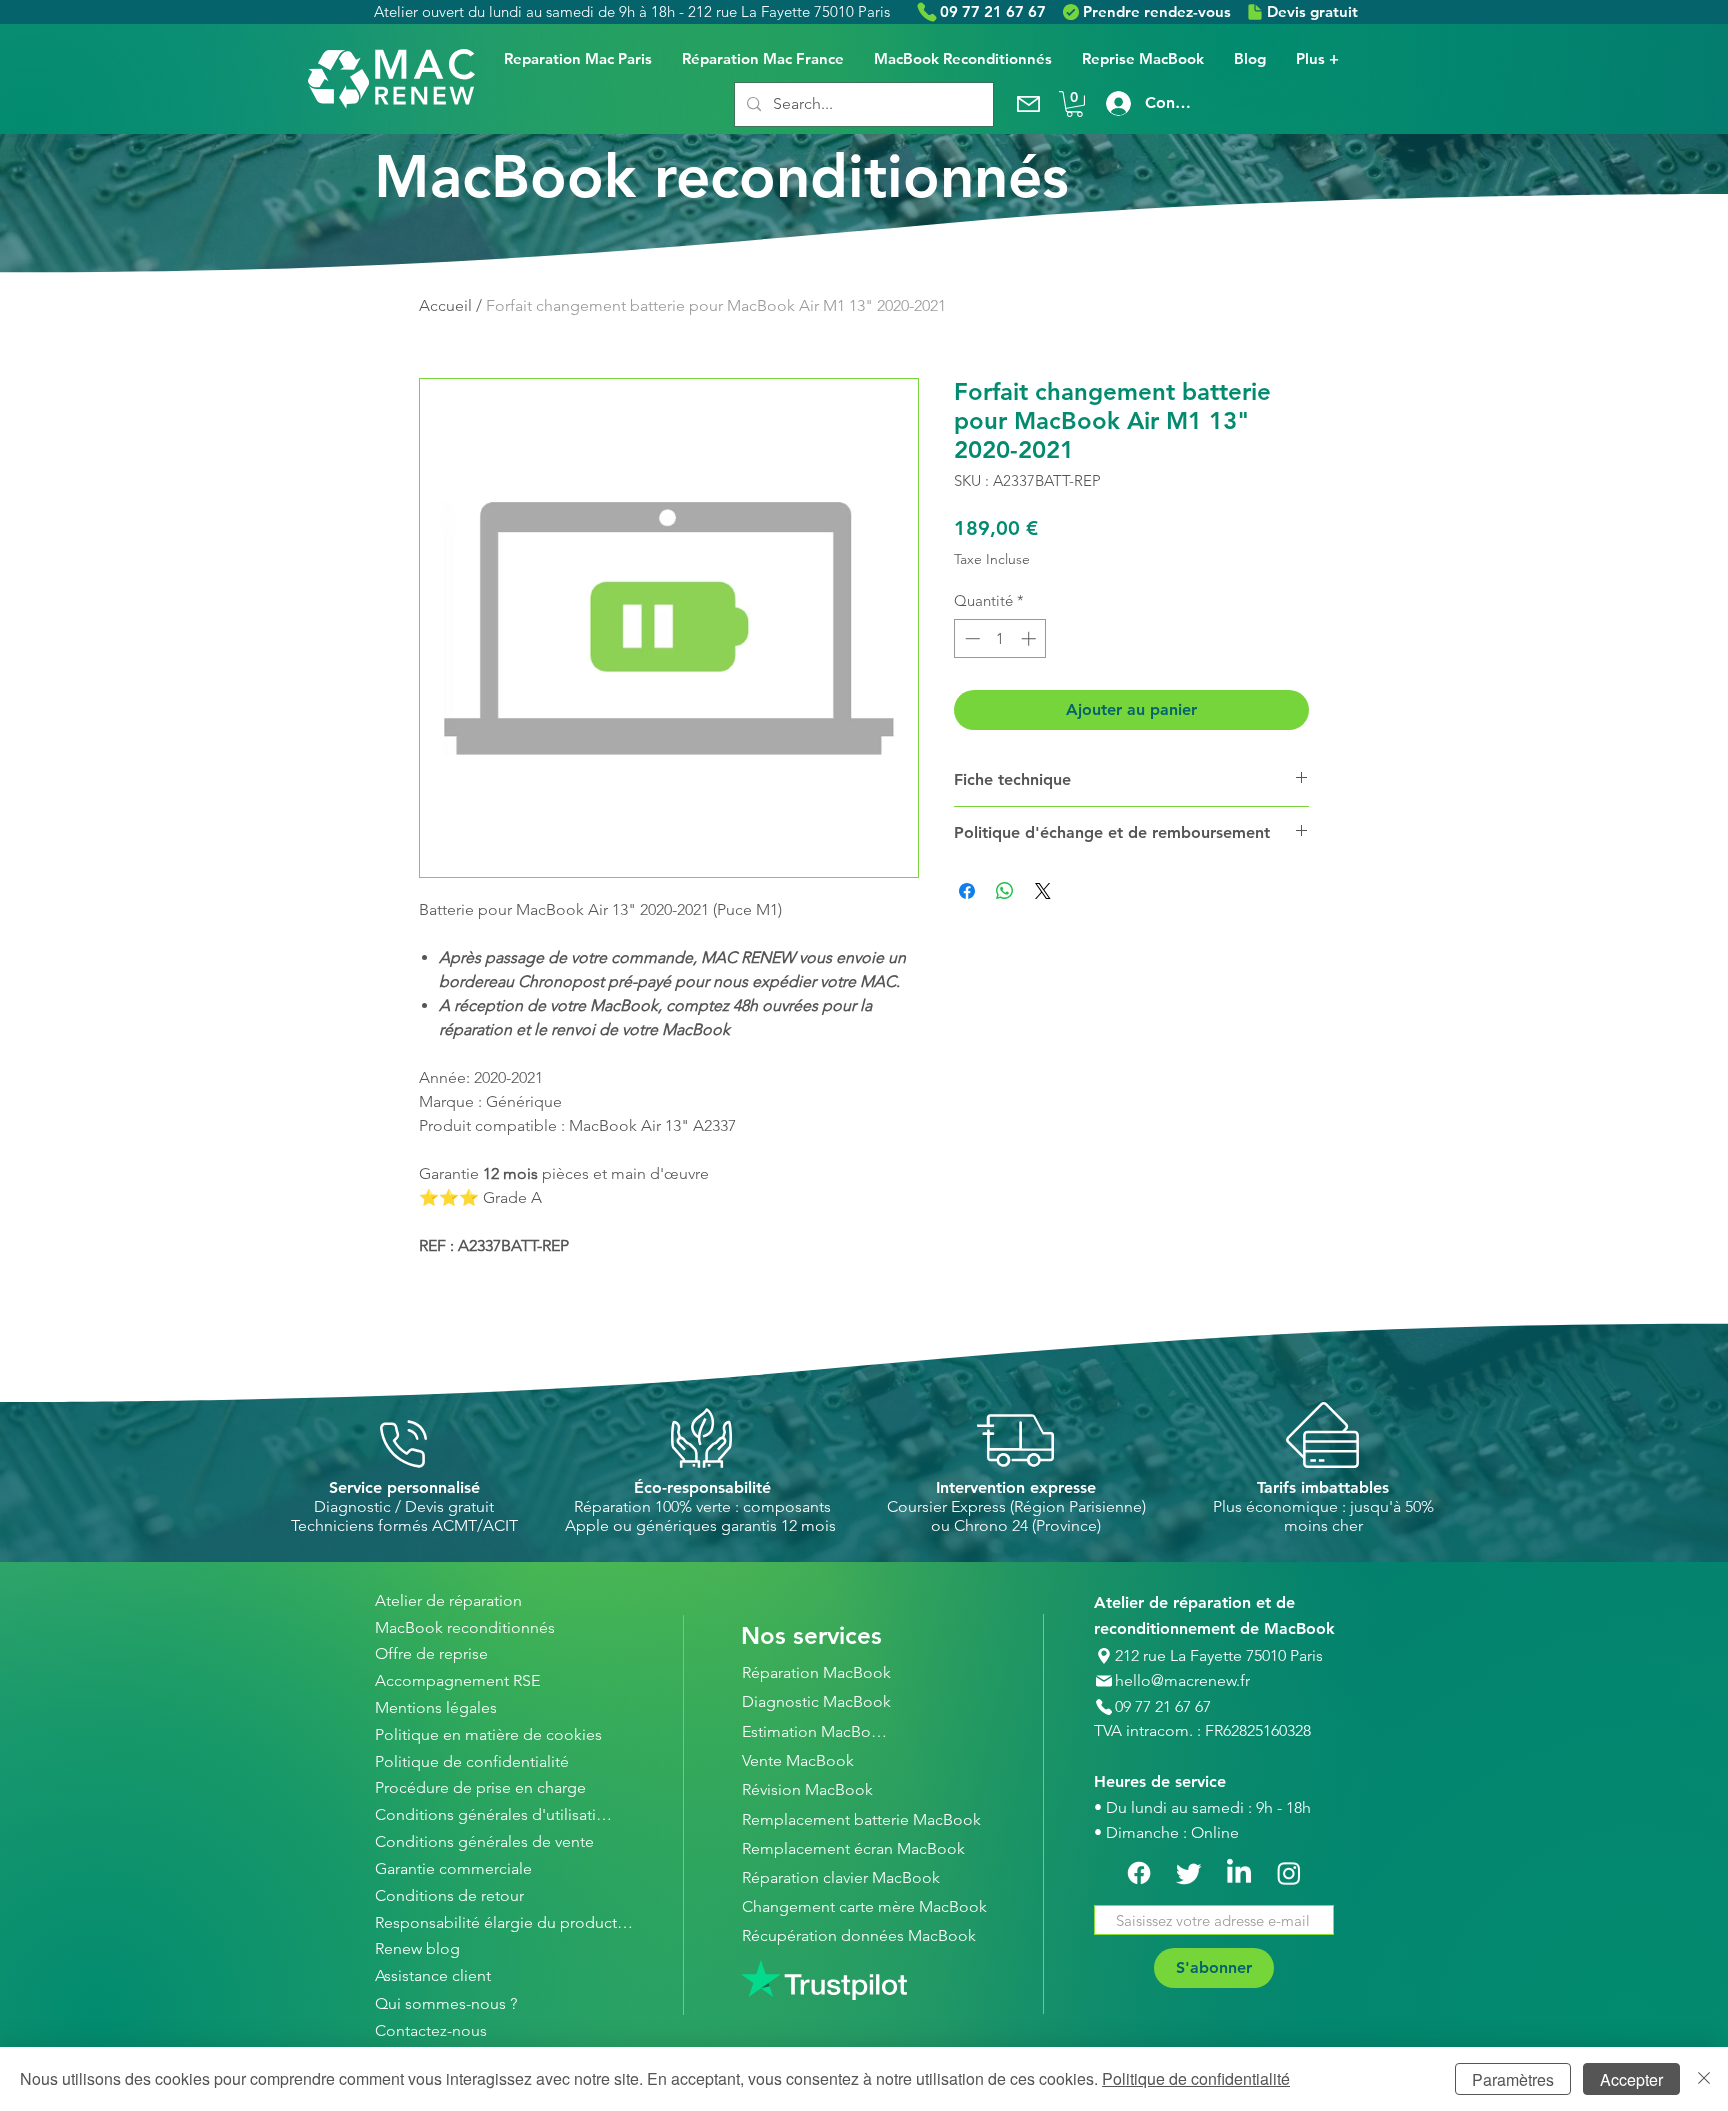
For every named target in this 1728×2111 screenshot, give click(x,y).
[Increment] (1030, 638)
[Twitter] (1189, 1873)
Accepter (1631, 2079)
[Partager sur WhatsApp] (1005, 891)
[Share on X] (1043, 891)
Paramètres (1513, 2079)
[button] (1074, 104)
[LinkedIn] (1239, 1873)
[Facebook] (1139, 1873)
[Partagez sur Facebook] (967, 891)
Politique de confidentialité (1196, 2078)
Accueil (445, 305)
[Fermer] (1704, 2079)
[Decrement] (970, 638)
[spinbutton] (1000, 638)
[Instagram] (1289, 1873)
